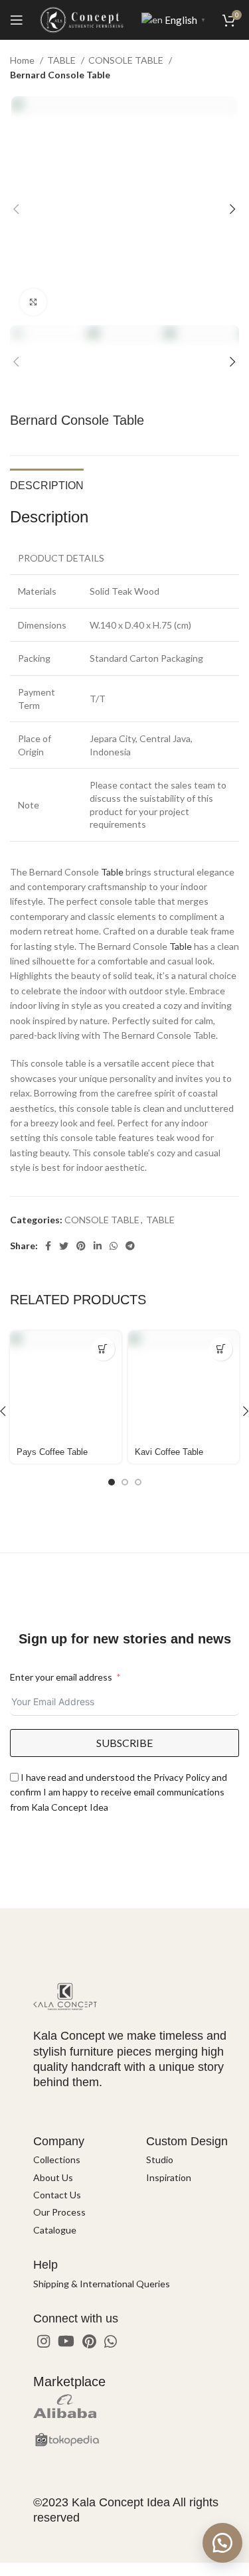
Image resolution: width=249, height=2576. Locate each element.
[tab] (47, 484)
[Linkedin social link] (98, 1246)
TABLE (62, 60)
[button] (222, 2543)
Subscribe (124, 1743)
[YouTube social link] (66, 2341)
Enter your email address (61, 1677)
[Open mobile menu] (17, 20)
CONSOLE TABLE (127, 60)
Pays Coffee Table (52, 1452)
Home (23, 60)
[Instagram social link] (43, 2341)
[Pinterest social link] (81, 1246)
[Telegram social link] (130, 1246)
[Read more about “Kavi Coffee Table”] (221, 1349)
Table (112, 872)
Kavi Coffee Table (169, 1452)
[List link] (80, 2160)
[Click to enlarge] (33, 302)
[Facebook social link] (48, 1246)
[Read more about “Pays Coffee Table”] (103, 1349)
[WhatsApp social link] (114, 1246)
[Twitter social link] (64, 1246)
